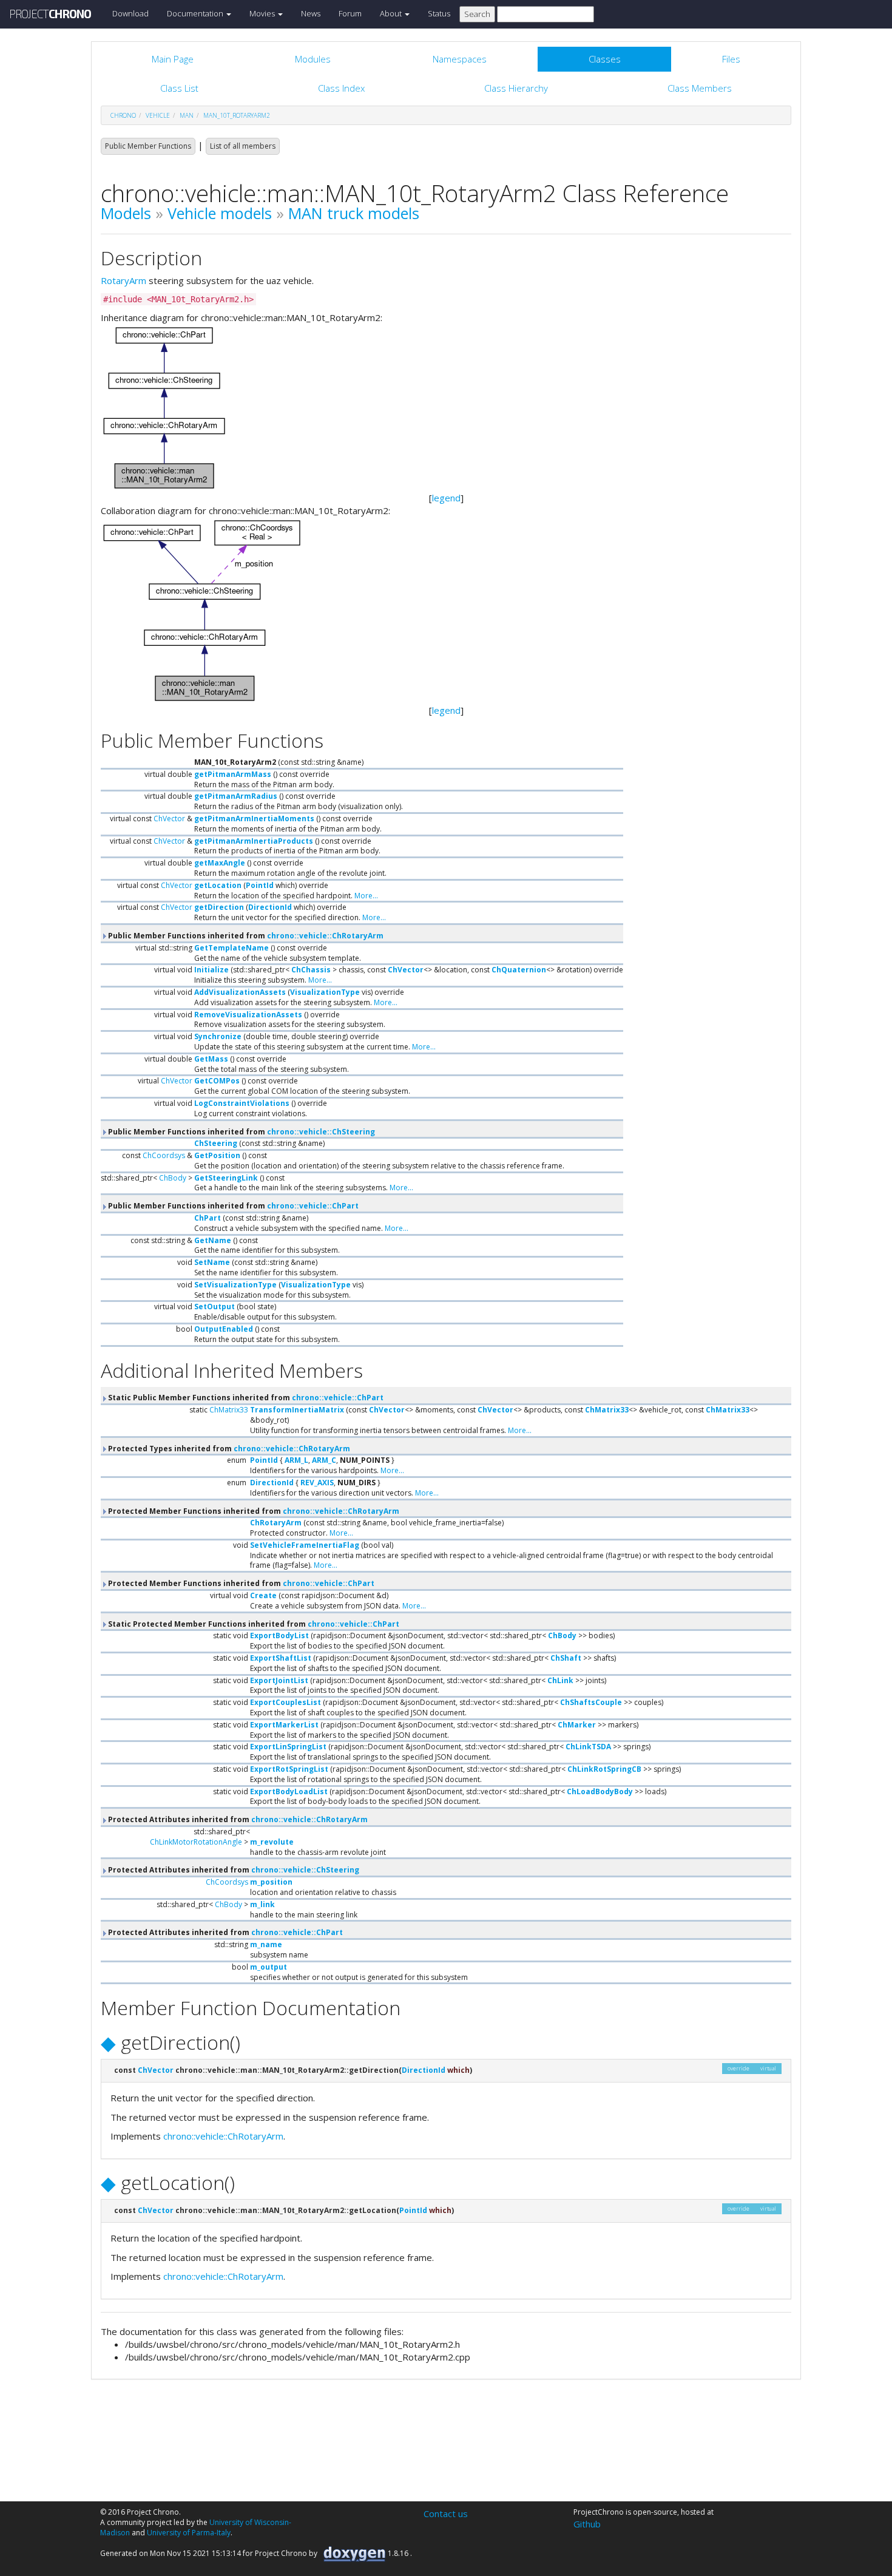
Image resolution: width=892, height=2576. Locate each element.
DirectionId (270, 907)
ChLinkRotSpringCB (604, 1769)
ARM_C (324, 1460)
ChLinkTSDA (588, 1747)
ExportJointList (279, 1680)
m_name (266, 1944)
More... (366, 896)
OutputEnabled (224, 1329)
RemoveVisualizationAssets (248, 1015)
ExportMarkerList (284, 1725)
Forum (350, 13)
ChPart (208, 1218)
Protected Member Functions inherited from (253, 1511)
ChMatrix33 (229, 1410)
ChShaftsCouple (591, 1702)
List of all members (243, 146)
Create (263, 1595)
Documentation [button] (196, 13)
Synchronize (218, 1036)
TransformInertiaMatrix (297, 1410)
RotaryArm (123, 280)
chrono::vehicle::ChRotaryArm (325, 936)
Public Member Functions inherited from (245, 936)
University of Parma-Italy (189, 2533)
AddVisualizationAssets (240, 992)
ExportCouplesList (286, 1702)
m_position (271, 1882)
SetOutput (215, 1307)
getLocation (218, 885)
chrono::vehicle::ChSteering (321, 1132)
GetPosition (217, 1155)
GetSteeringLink (226, 1178)
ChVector (169, 819)
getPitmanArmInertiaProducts (254, 841)
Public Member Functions (148, 146)
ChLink (560, 1680)
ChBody (173, 1178)
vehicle (158, 115)
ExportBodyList (279, 1635)
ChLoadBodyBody (600, 1791)
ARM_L (296, 1460)
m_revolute (272, 1842)
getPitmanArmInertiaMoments (254, 819)
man (187, 115)
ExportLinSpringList (288, 1747)
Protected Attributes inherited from (237, 1819)
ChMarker (577, 1725)
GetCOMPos (217, 1081)
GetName (213, 1240)
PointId (260, 885)
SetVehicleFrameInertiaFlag (305, 1545)
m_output (269, 1967)
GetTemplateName (231, 948)
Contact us (446, 2513)
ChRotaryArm (276, 1523)
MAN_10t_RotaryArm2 (237, 115)
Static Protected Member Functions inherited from (253, 1624)
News (311, 13)
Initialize (211, 970)
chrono (123, 115)
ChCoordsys (164, 1155)
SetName (212, 1262)
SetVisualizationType (235, 1285)
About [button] (392, 13)
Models (126, 213)
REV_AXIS (317, 1483)
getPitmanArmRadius (236, 796)
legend (446, 498)
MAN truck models (354, 213)
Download (130, 13)
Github (587, 2524)
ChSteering (216, 1143)
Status (439, 13)
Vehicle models (220, 213)
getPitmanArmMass (233, 774)
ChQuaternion (519, 970)
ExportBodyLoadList (289, 1791)
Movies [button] (263, 13)
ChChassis (311, 970)
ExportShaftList (281, 1658)
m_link (262, 1904)
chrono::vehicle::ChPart (313, 1206)
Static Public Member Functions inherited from (245, 1398)
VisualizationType (325, 992)
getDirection (219, 907)
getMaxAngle (220, 863)
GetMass (211, 1059)
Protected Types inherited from (228, 1449)
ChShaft (566, 1658)
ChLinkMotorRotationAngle (196, 1842)
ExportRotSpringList (289, 1769)
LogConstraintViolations (242, 1103)
